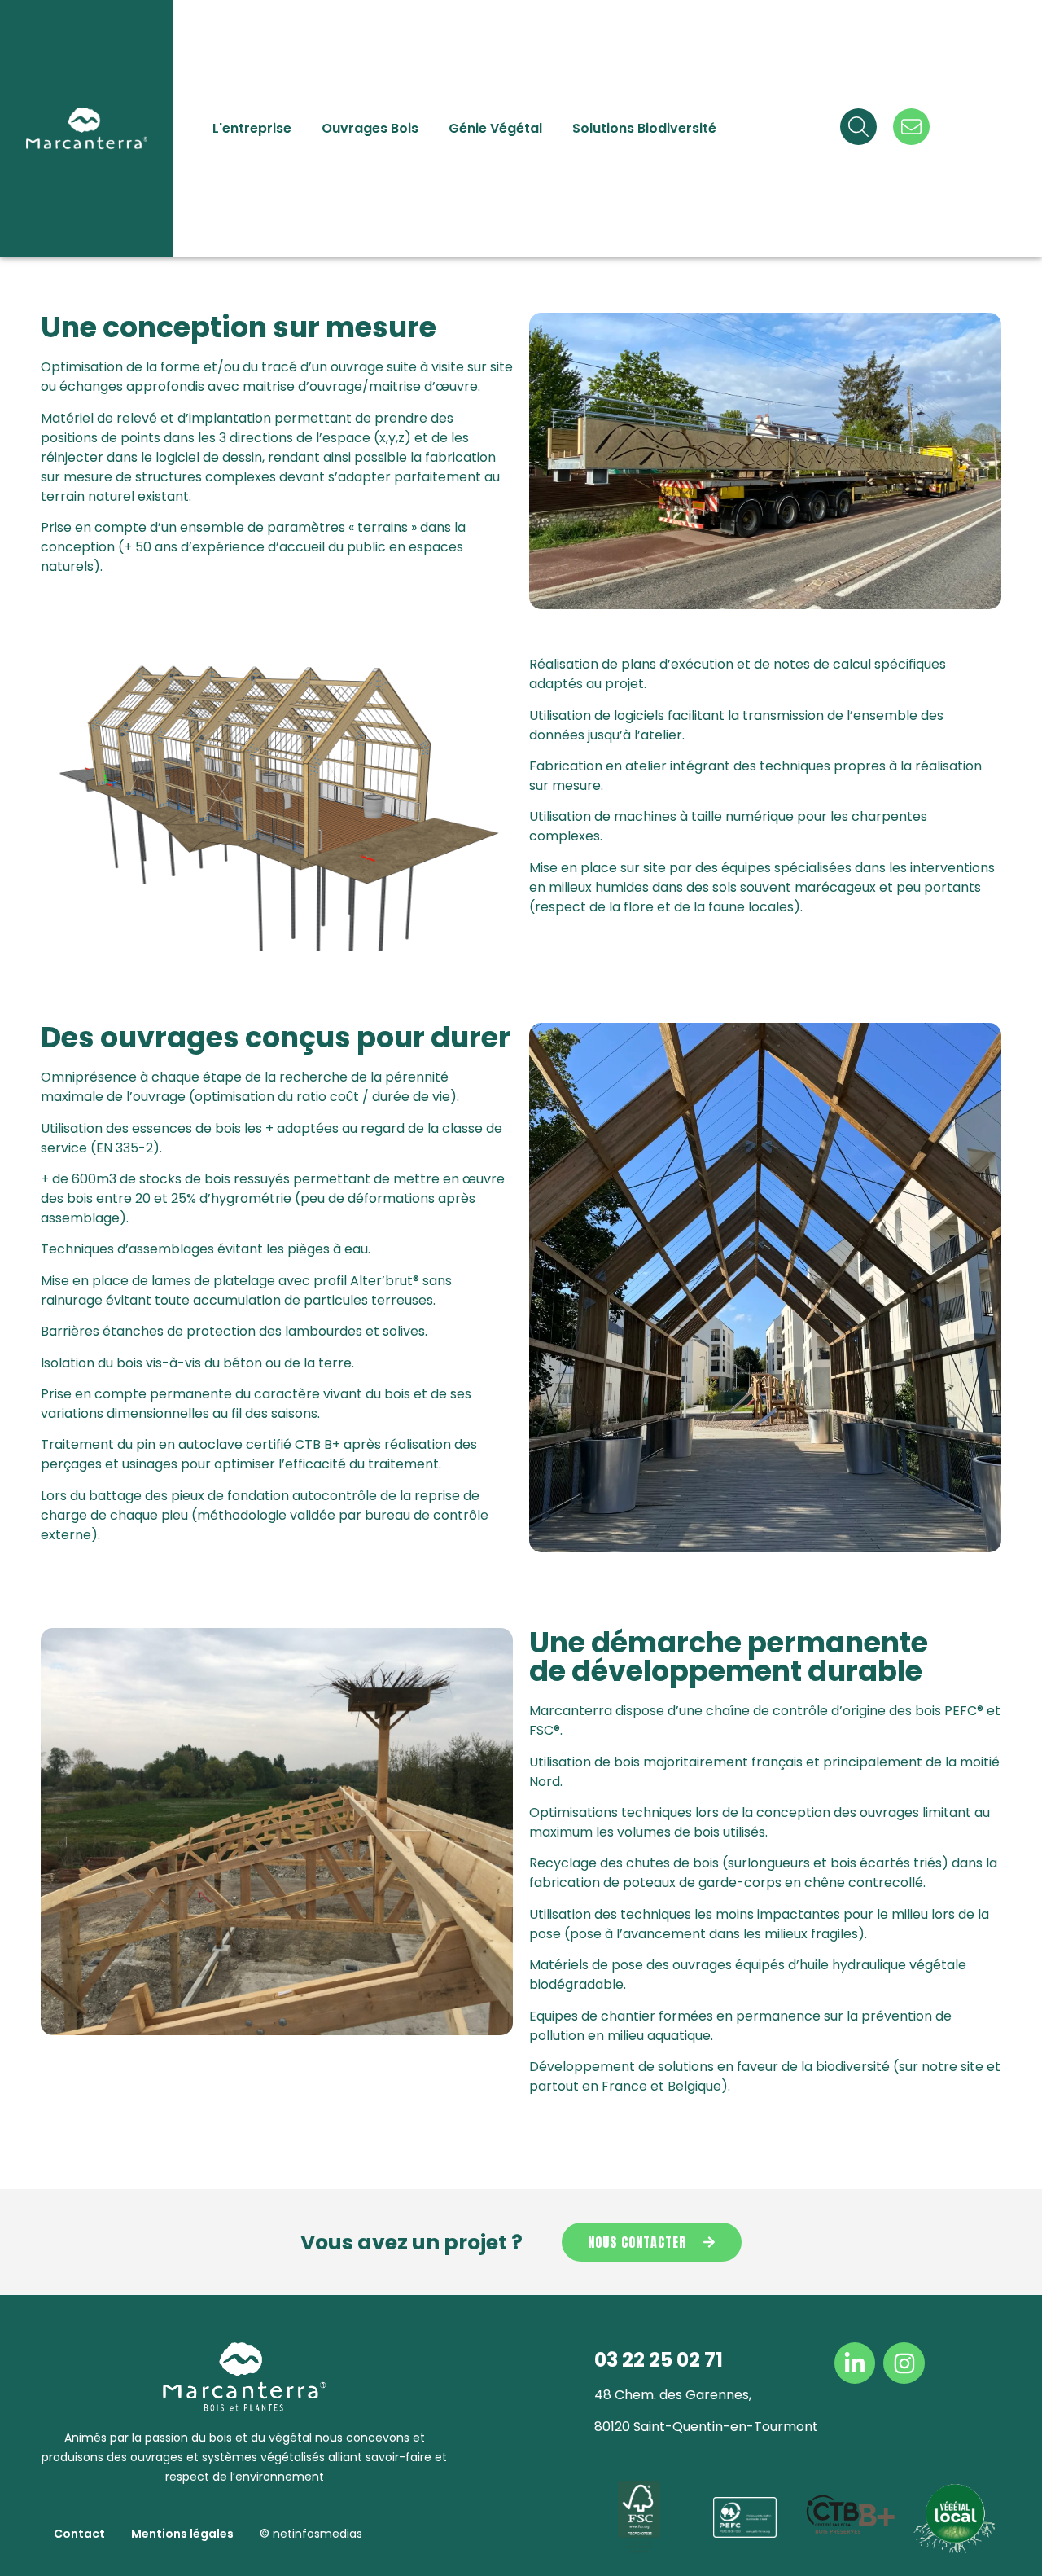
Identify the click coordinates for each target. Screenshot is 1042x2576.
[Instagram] (904, 2363)
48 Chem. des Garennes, (673, 2395)
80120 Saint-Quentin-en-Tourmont (706, 2427)
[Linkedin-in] (855, 2363)
